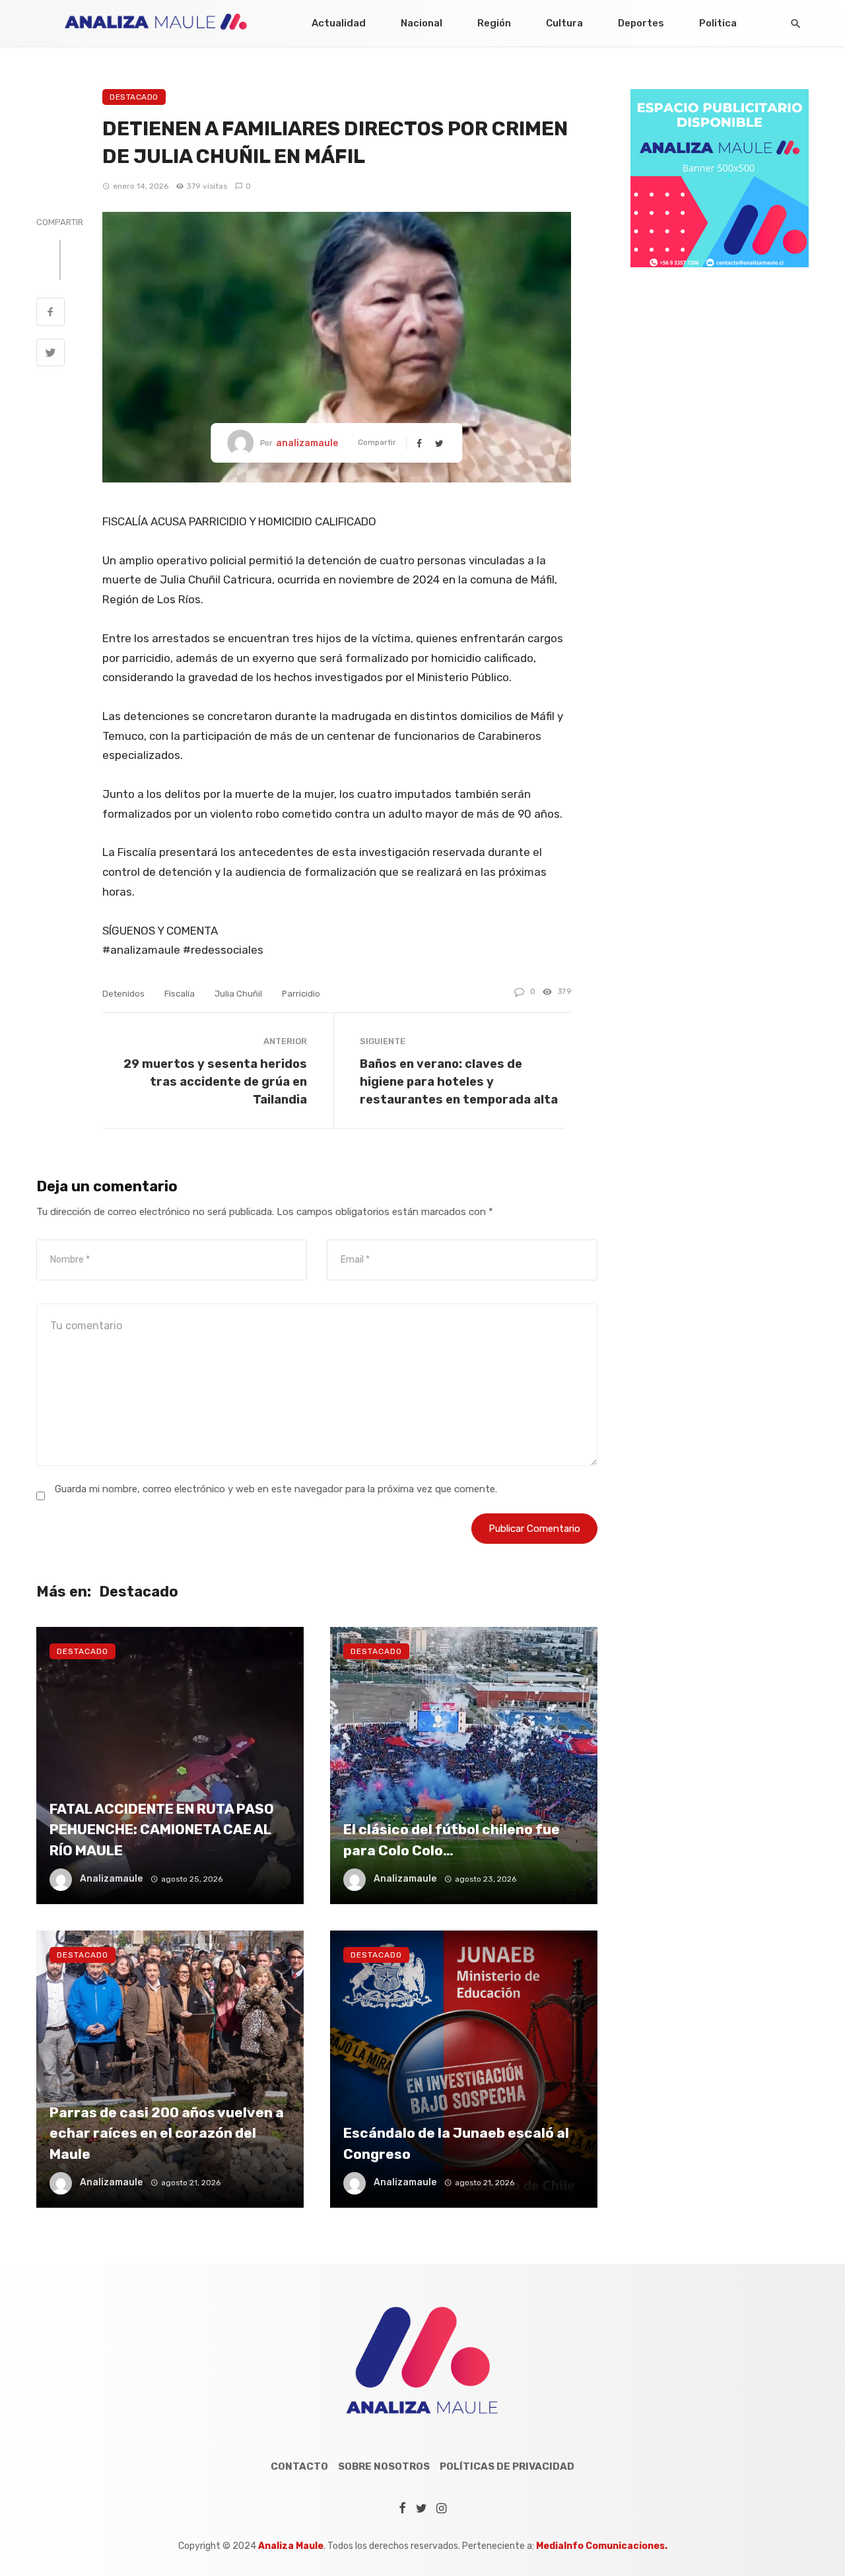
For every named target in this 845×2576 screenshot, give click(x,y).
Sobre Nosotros (384, 2466)
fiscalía (180, 994)
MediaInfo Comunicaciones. (602, 2546)
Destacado (134, 97)
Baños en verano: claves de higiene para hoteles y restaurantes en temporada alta (459, 1081)
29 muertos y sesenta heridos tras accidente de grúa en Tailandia (215, 1081)
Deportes (641, 23)
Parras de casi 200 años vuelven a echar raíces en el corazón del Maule (167, 2133)
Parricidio (301, 994)
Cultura (564, 23)
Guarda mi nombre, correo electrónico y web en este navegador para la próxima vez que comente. (276, 1489)
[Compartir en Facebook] (51, 314)
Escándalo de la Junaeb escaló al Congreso (456, 2143)
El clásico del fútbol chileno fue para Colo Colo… (452, 1840)
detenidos (123, 994)
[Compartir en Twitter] (51, 354)
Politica (718, 23)
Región (494, 23)
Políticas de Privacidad (507, 2466)
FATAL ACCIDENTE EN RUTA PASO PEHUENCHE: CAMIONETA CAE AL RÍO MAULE (162, 1830)
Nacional (422, 23)
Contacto (299, 2466)
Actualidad (339, 23)
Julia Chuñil (238, 994)
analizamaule (307, 443)
